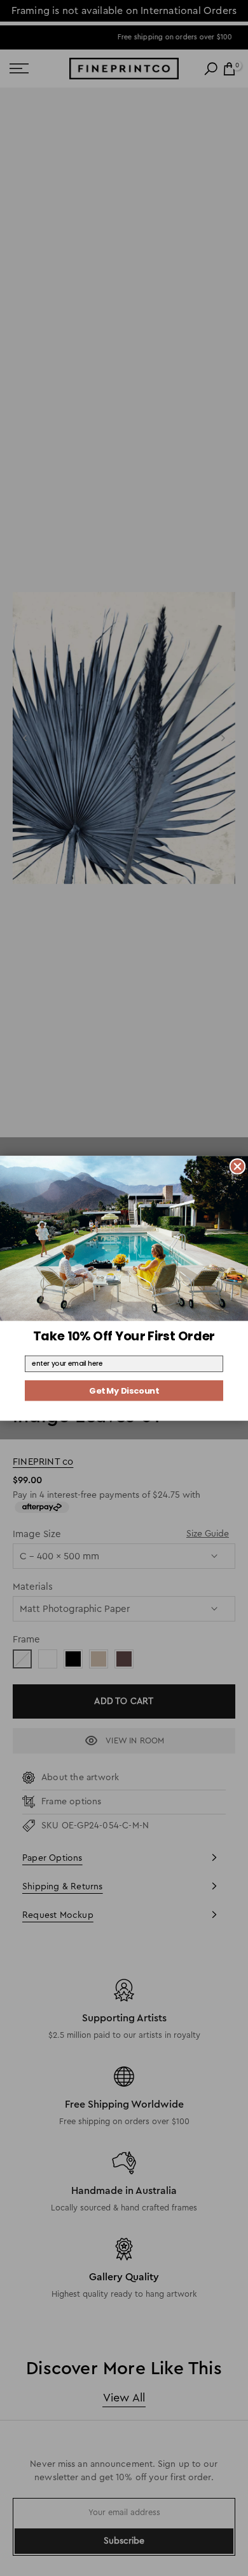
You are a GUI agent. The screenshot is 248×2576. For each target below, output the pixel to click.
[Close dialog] (238, 1166)
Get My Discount (124, 1390)
